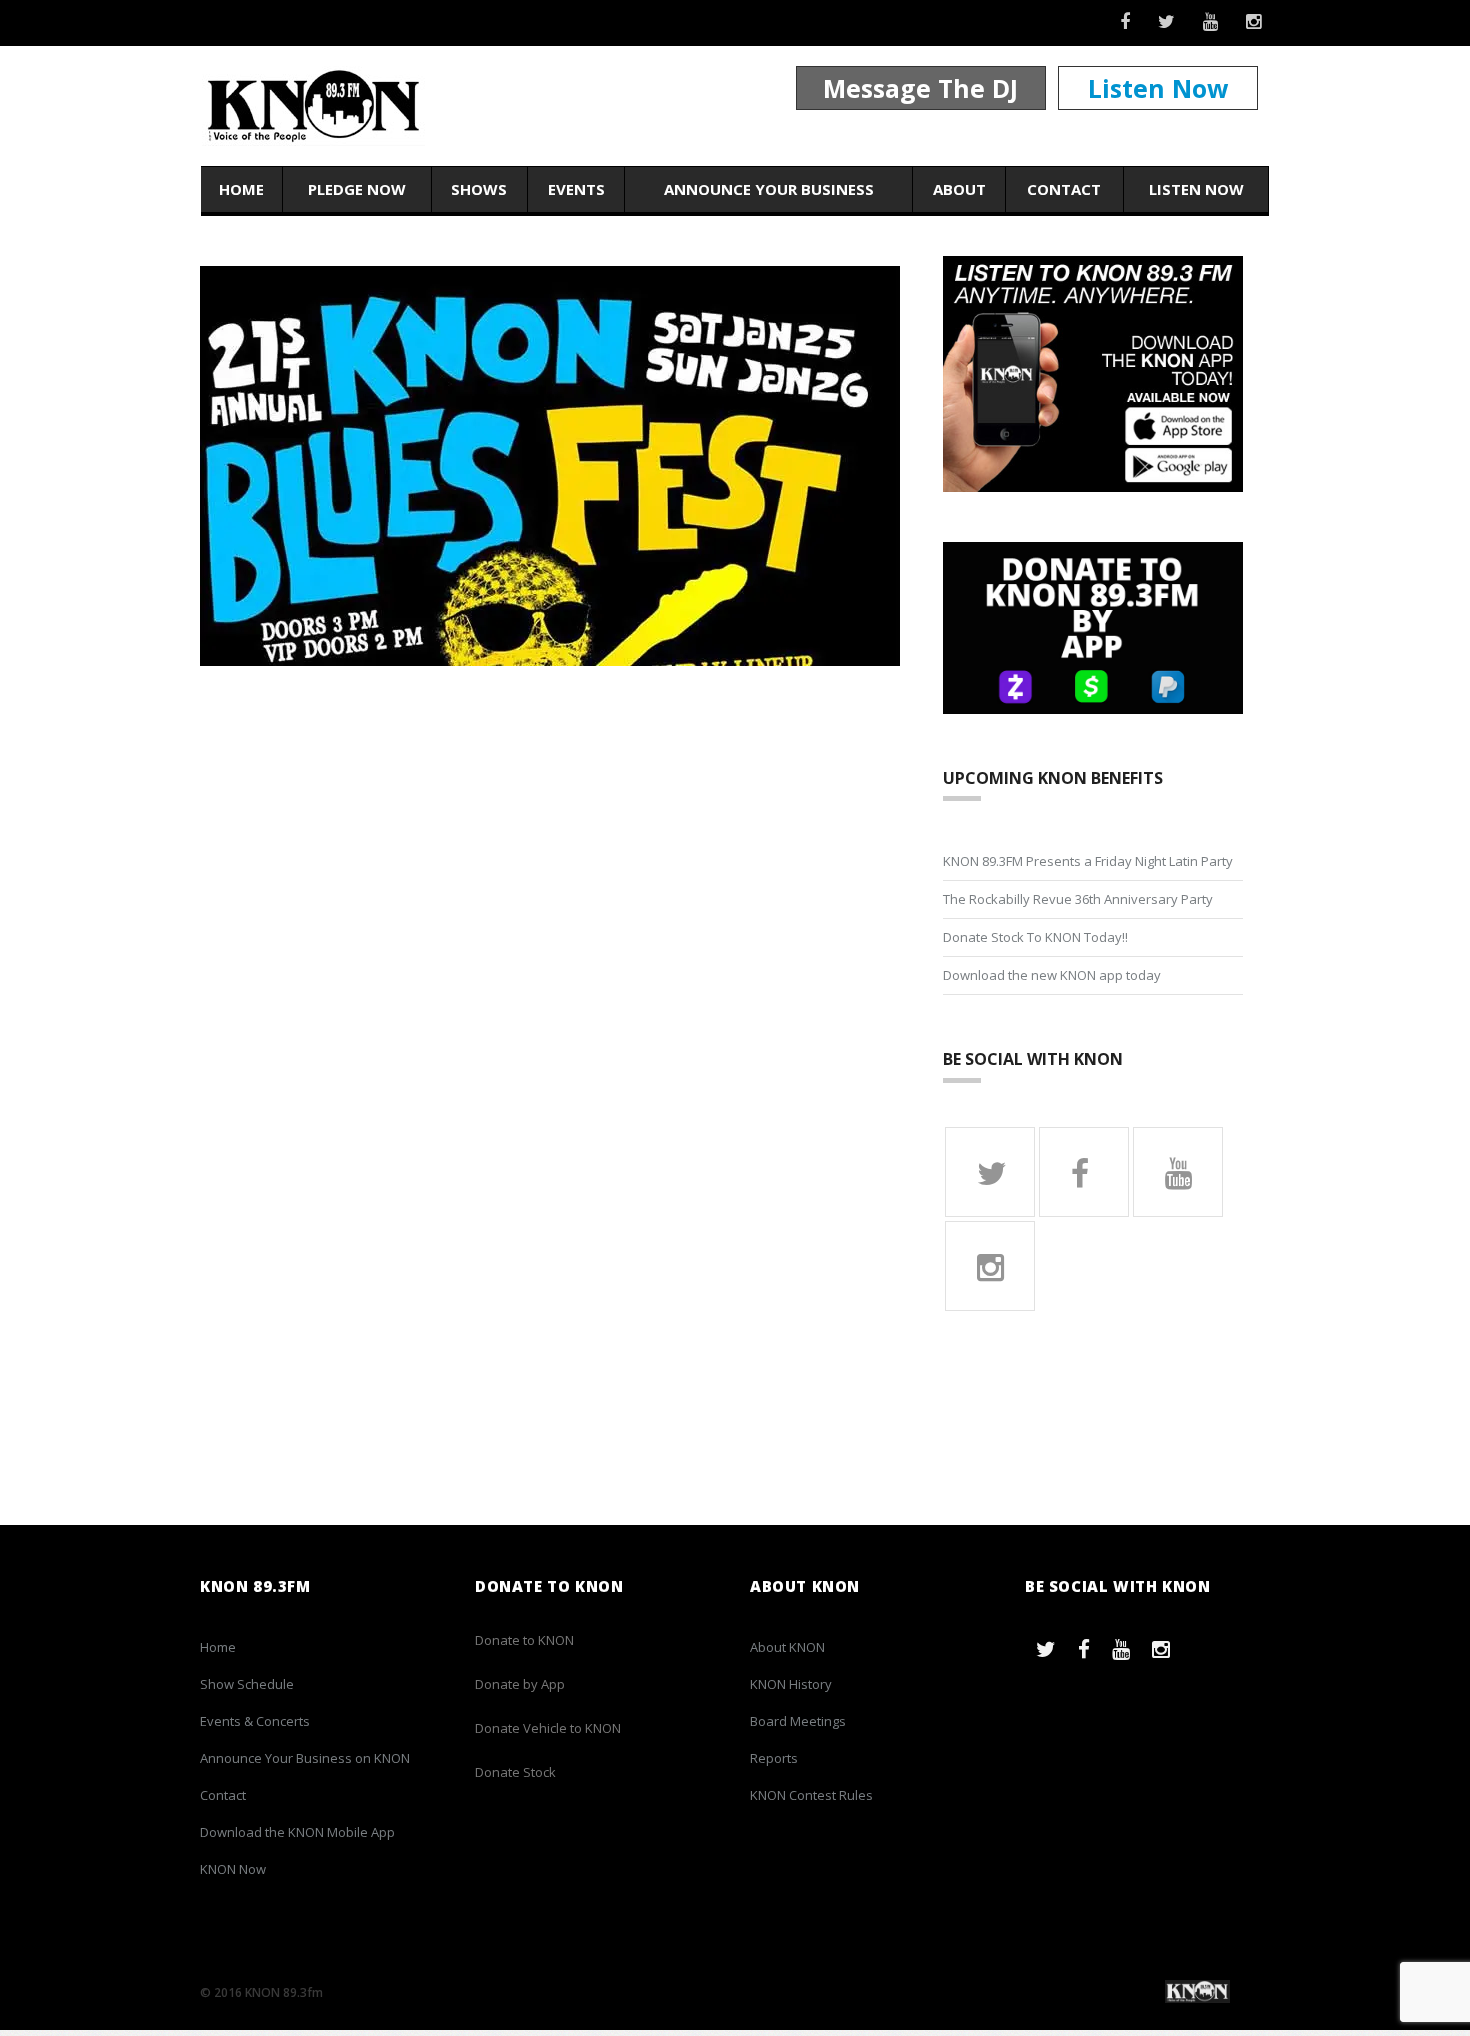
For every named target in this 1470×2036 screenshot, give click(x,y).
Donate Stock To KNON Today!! (1035, 937)
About (959, 189)
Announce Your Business (769, 189)
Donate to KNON (524, 1640)
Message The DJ (920, 88)
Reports (774, 1758)
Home (241, 189)
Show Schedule (247, 1684)
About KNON (787, 1647)
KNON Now (233, 1869)
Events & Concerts (255, 1721)
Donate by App (520, 1684)
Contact (1064, 189)
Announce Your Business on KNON (305, 1758)
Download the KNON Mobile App (297, 1832)
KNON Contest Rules (811, 1795)
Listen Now (1158, 88)
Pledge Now (357, 189)
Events (576, 189)
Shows (479, 189)
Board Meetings (798, 1721)
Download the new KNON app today (1052, 975)
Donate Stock (515, 1772)
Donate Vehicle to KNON (548, 1728)
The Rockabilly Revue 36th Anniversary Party (1078, 899)
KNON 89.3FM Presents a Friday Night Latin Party (1088, 861)
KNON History (791, 1684)
